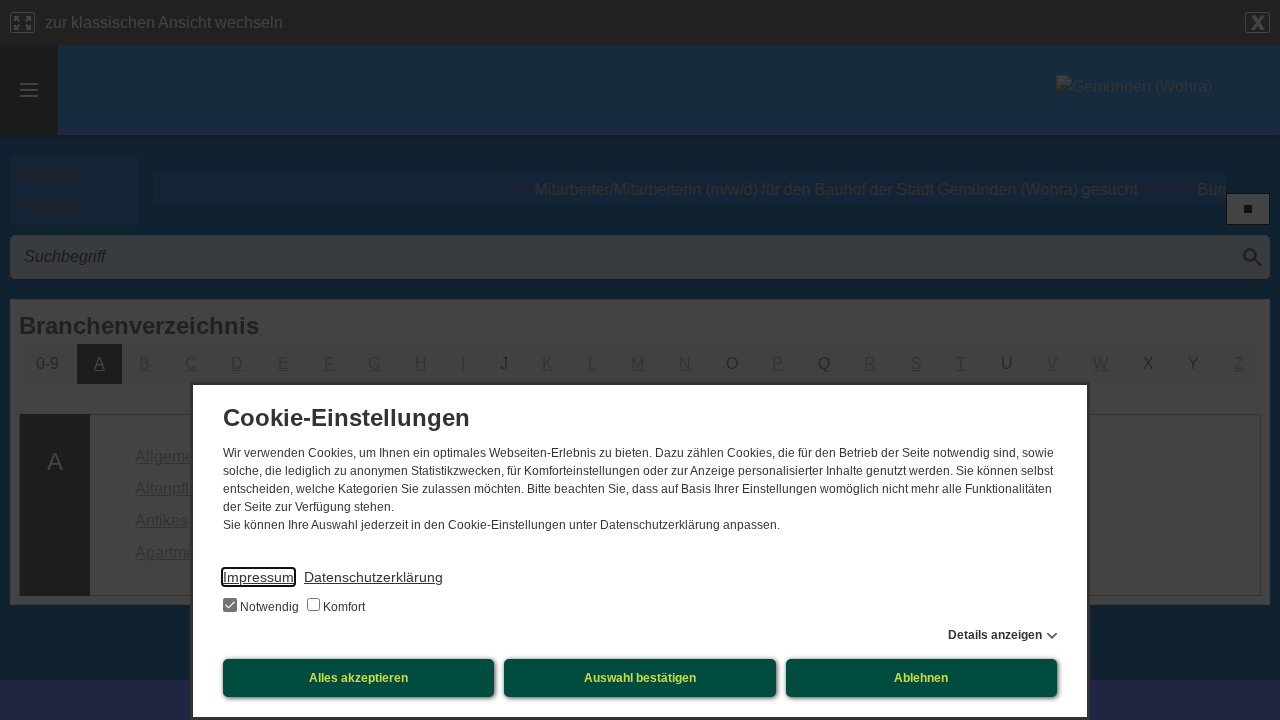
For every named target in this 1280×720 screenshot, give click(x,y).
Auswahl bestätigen (640, 678)
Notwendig (269, 607)
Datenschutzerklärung (373, 577)
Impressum (258, 577)
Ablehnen (921, 678)
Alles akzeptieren (358, 678)
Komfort (342, 607)
